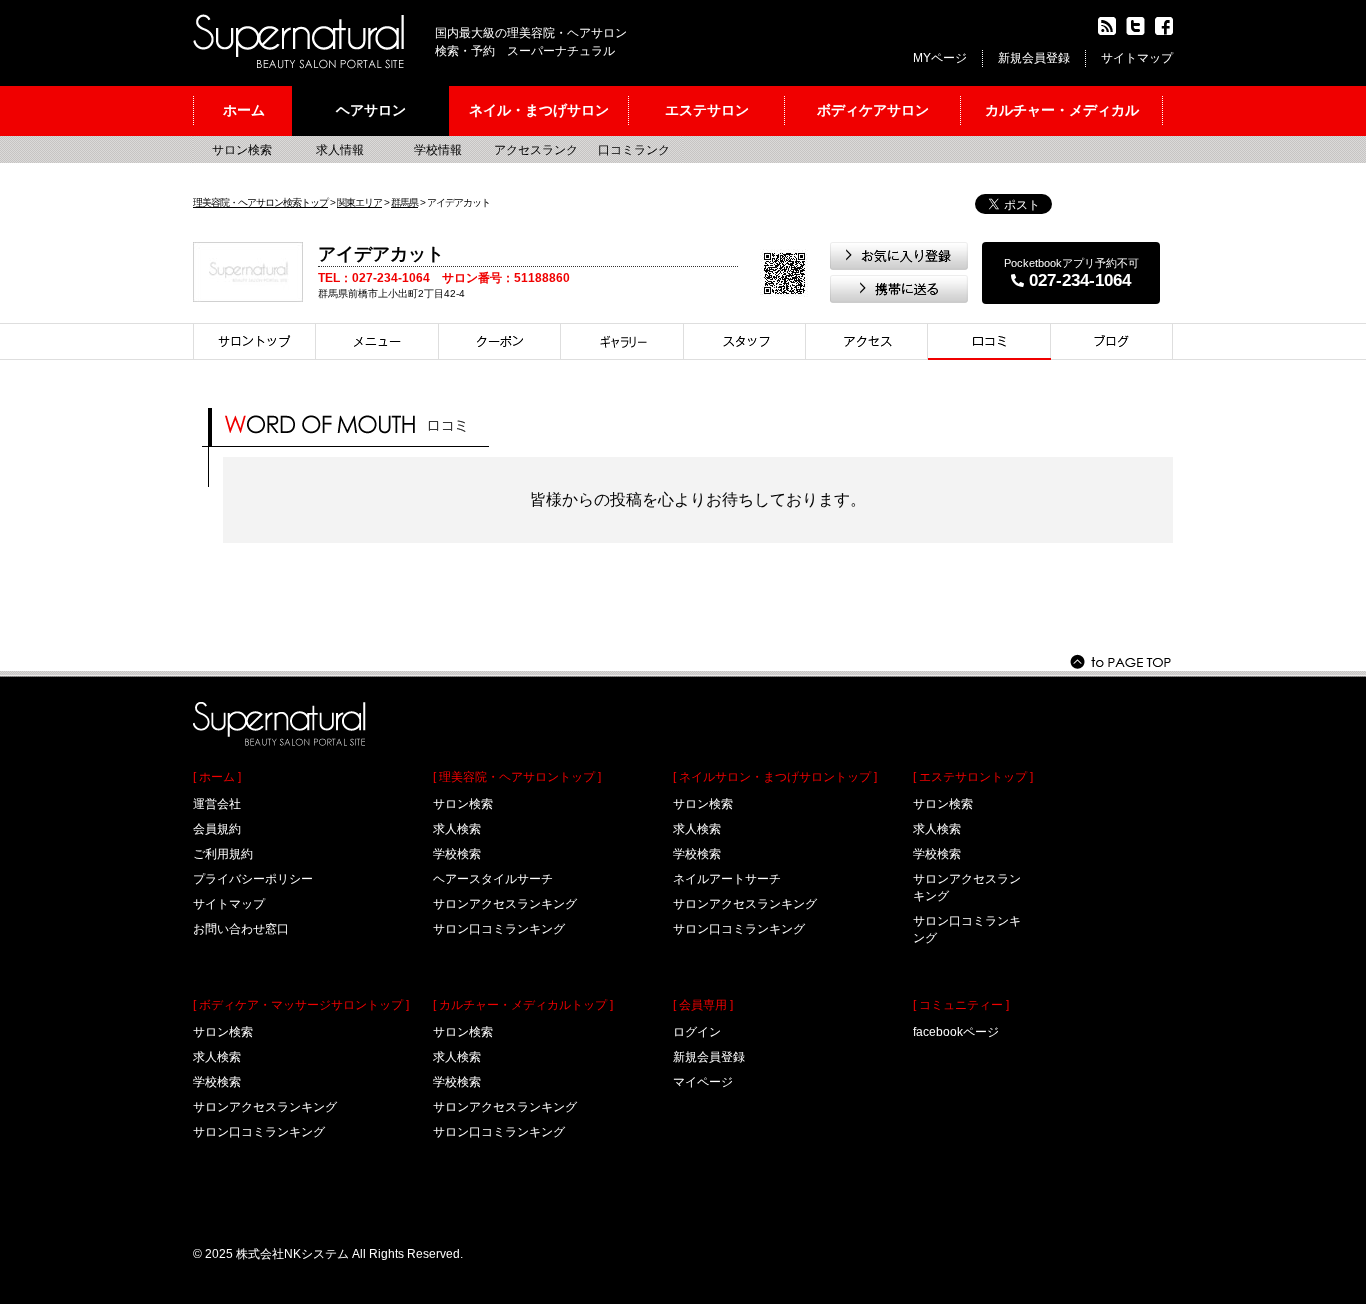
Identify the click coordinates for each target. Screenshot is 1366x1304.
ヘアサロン (371, 110)
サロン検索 (242, 150)
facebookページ (956, 1032)
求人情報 (340, 150)
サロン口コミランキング (259, 1132)
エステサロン (707, 110)
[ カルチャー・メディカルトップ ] (523, 1005)
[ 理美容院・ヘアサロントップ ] (517, 777)
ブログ (1112, 341)
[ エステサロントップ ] (973, 777)
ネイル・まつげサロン (539, 110)
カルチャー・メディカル (1062, 110)
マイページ (703, 1082)
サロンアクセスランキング (265, 1107)
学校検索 (217, 1082)
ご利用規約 (223, 854)
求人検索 (217, 1057)
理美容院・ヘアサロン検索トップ (260, 202)
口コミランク (634, 150)
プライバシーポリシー (253, 879)
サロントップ (254, 341)
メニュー (377, 341)
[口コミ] (989, 341)
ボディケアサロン (873, 110)
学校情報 (438, 150)
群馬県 (404, 202)
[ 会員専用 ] (703, 1005)
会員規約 (217, 829)
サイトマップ (1137, 58)
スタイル (622, 341)
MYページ (940, 58)
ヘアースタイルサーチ (493, 879)
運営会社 (217, 804)
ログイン (697, 1032)
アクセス (867, 341)
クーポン (500, 341)
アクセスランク (536, 150)
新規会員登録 (1034, 58)
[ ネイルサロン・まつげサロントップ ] (775, 777)
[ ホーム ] (217, 777)
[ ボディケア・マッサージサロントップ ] (301, 1005)
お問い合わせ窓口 (241, 929)
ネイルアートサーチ (727, 879)
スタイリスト (745, 341)
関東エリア (359, 202)
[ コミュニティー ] (961, 1005)
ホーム (244, 110)
